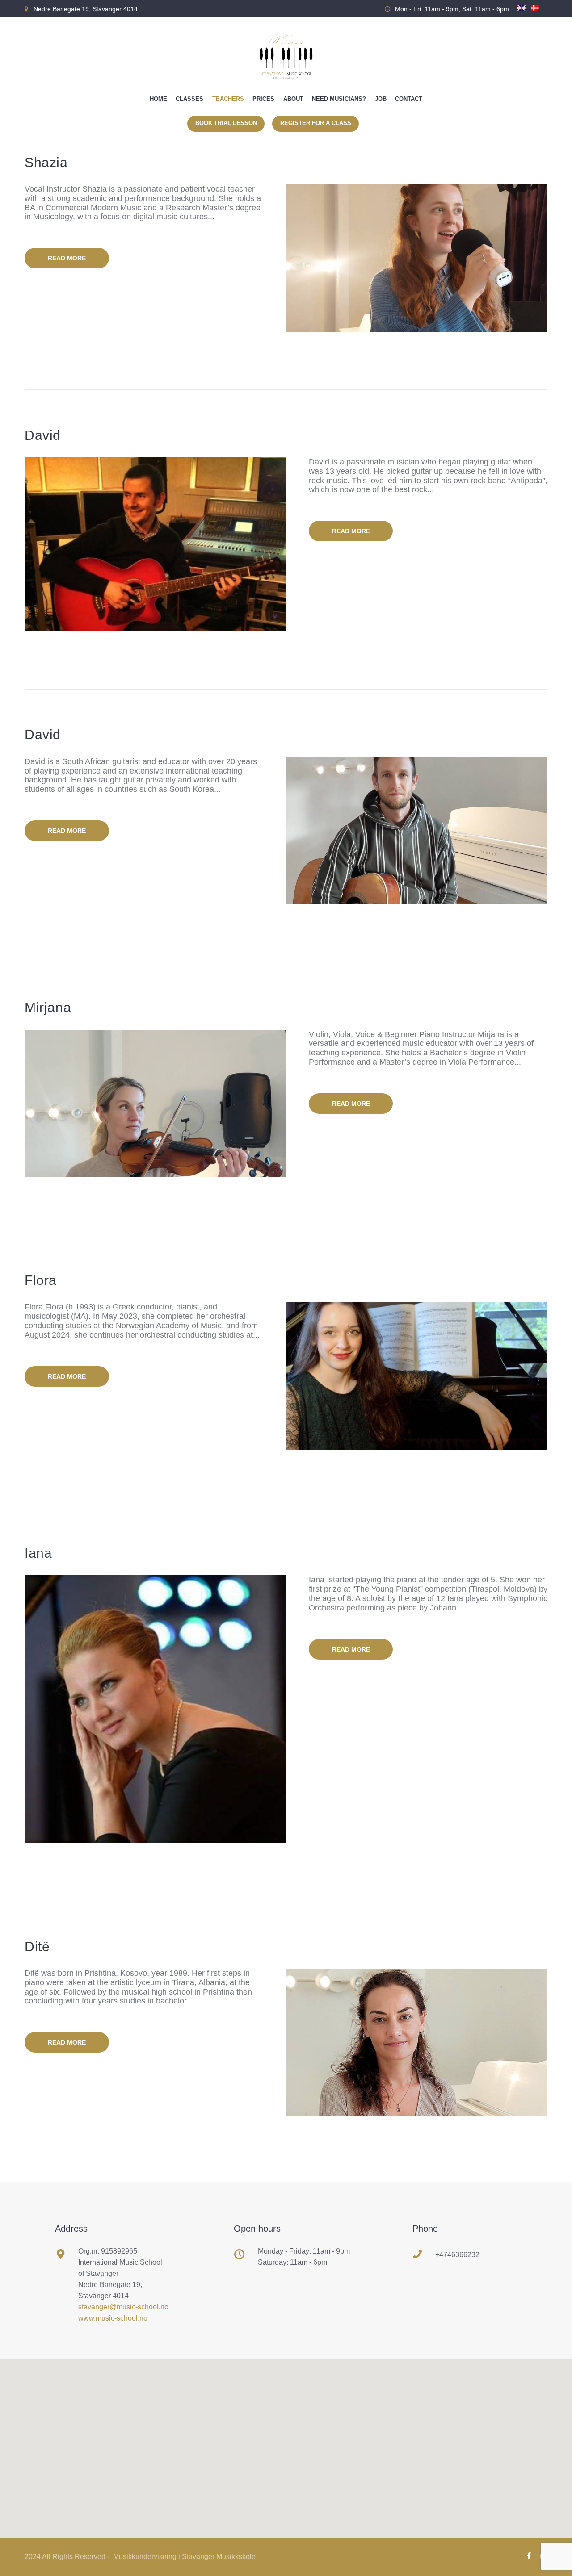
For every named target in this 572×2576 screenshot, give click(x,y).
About (293, 99)
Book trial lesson (226, 123)
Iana (38, 1553)
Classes (189, 99)
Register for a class (316, 123)
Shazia (46, 162)
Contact (409, 99)
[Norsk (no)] (535, 12)
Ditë (37, 1947)
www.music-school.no (113, 2318)
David (43, 435)
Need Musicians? (339, 99)
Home (158, 99)
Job (381, 99)
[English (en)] (522, 12)
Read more (67, 258)
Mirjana (48, 1007)
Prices (263, 99)
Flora (41, 1280)
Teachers (228, 99)
